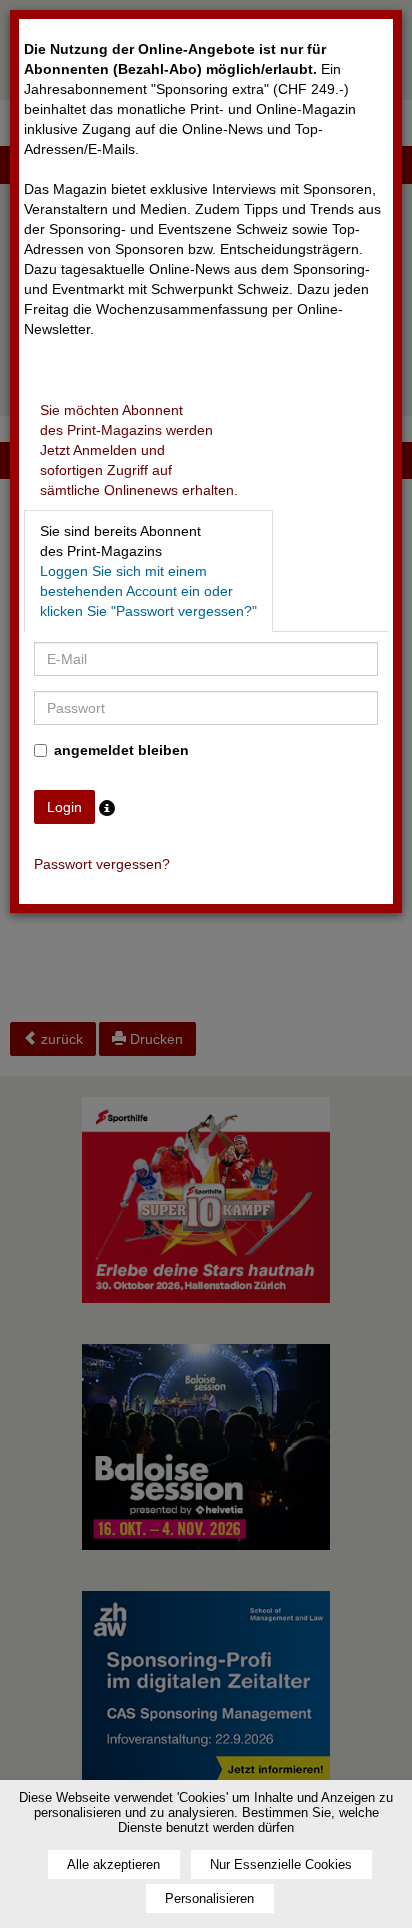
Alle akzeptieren (113, 1864)
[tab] (139, 450)
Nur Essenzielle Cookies (281, 1864)
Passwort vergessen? (102, 864)
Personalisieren (209, 1898)
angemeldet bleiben (121, 750)
